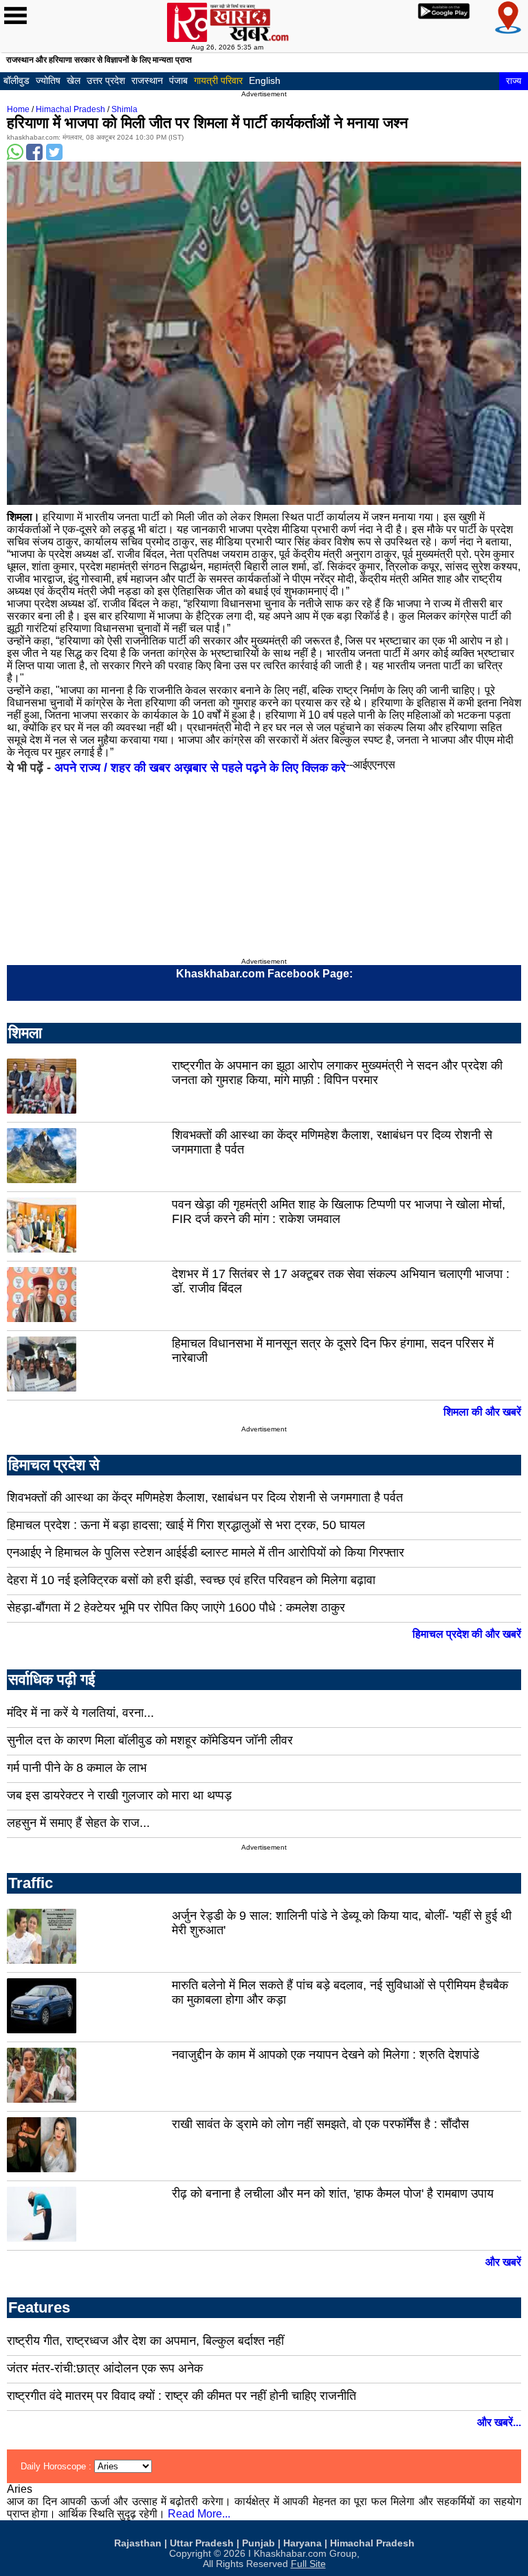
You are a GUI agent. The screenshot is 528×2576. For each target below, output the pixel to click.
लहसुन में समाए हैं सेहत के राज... (78, 1823)
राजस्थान (147, 80)
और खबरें (503, 2262)
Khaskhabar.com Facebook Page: (264, 974)
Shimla (124, 109)
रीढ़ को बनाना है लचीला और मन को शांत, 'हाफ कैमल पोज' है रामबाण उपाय (333, 2194)
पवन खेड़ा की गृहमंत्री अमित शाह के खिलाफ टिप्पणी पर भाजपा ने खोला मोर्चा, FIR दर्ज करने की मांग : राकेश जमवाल (339, 1212)
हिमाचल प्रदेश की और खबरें (467, 1634)
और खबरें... (499, 2422)
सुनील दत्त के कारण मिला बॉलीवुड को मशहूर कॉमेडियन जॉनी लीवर (150, 1740)
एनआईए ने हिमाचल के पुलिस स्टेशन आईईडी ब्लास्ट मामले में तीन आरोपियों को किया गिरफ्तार (206, 1552)
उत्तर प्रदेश (106, 80)
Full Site (308, 2564)
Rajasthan (138, 2543)
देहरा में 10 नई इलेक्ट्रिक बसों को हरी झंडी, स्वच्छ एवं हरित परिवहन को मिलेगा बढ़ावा (191, 1580)
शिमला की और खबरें (482, 1412)
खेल (74, 80)
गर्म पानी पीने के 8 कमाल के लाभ (77, 1768)
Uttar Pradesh (202, 2543)
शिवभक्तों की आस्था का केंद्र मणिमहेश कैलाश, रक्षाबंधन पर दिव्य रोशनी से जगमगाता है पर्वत (205, 1497)
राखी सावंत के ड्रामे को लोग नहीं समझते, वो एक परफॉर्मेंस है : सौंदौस (320, 2124)
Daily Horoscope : (57, 2466)
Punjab (258, 2543)
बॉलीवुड (16, 80)
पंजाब (178, 80)
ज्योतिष (48, 80)
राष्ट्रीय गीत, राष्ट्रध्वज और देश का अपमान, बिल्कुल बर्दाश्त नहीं (145, 2341)
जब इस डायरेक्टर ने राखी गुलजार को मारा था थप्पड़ (119, 1795)
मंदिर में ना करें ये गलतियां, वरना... (80, 1713)
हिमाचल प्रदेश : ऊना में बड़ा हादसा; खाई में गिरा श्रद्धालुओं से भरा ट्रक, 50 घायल (186, 1525)
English (265, 80)
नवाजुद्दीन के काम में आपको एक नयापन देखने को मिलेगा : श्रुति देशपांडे (326, 2055)
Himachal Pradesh (70, 109)
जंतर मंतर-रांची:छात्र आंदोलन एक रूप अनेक (105, 2368)
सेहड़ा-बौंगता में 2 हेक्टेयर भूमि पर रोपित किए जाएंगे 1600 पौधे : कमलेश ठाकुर (176, 1608)
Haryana (302, 2543)
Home (18, 109)
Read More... (199, 2514)
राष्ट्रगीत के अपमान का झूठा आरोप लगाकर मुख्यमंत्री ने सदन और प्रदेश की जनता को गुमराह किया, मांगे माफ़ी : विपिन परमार (337, 1073)
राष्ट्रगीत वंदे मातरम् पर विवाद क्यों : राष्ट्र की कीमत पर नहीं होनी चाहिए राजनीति (181, 2396)
